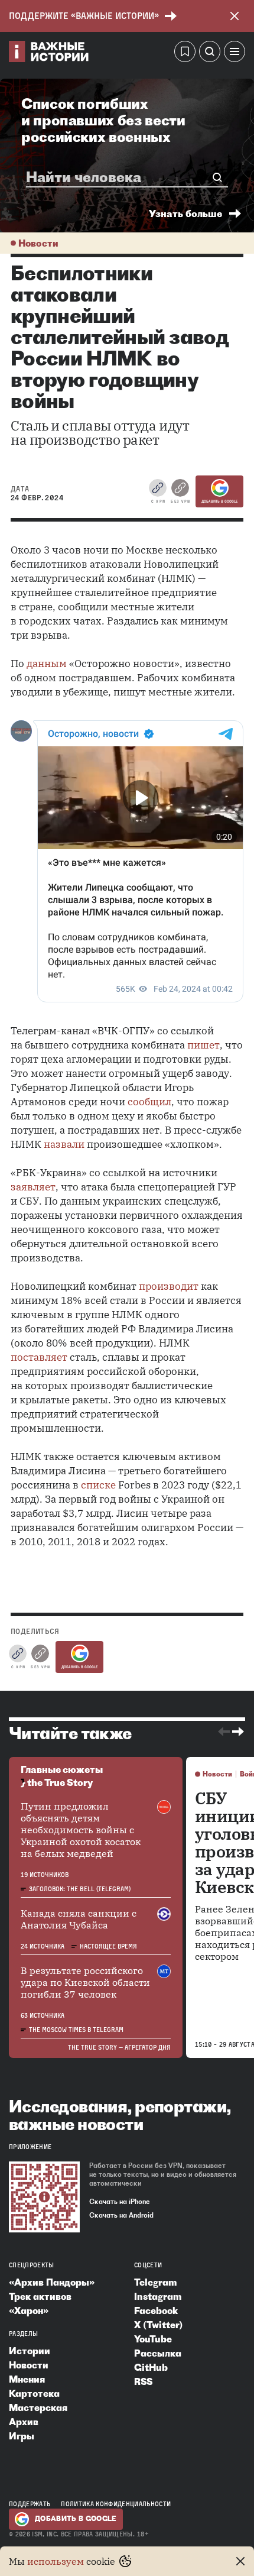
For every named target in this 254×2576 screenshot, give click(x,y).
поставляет (39, 1357)
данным (47, 664)
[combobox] (122, 177)
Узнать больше (185, 213)
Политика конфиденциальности (116, 2504)
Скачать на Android (121, 2215)
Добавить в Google (219, 501)
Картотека (34, 2393)
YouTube (153, 2339)
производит (169, 1286)
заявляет (33, 1187)
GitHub (151, 2367)
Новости (38, 243)
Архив (24, 2422)
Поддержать (30, 2504)
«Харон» (29, 2310)
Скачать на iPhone (120, 2202)
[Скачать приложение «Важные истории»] (44, 2197)
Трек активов (40, 2296)
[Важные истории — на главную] (49, 53)
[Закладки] (185, 53)
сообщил (149, 1102)
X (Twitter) (158, 2325)
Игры (22, 2436)
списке (98, 1485)
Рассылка (158, 2353)
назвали (64, 1144)
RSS (143, 2381)
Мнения (27, 2379)
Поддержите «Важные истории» (84, 16)
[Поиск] (210, 53)
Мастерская (38, 2407)
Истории (30, 2351)
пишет (203, 1045)
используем (56, 2561)
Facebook (156, 2310)
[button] (235, 53)
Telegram (155, 2282)
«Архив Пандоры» (52, 2282)
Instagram (158, 2296)
